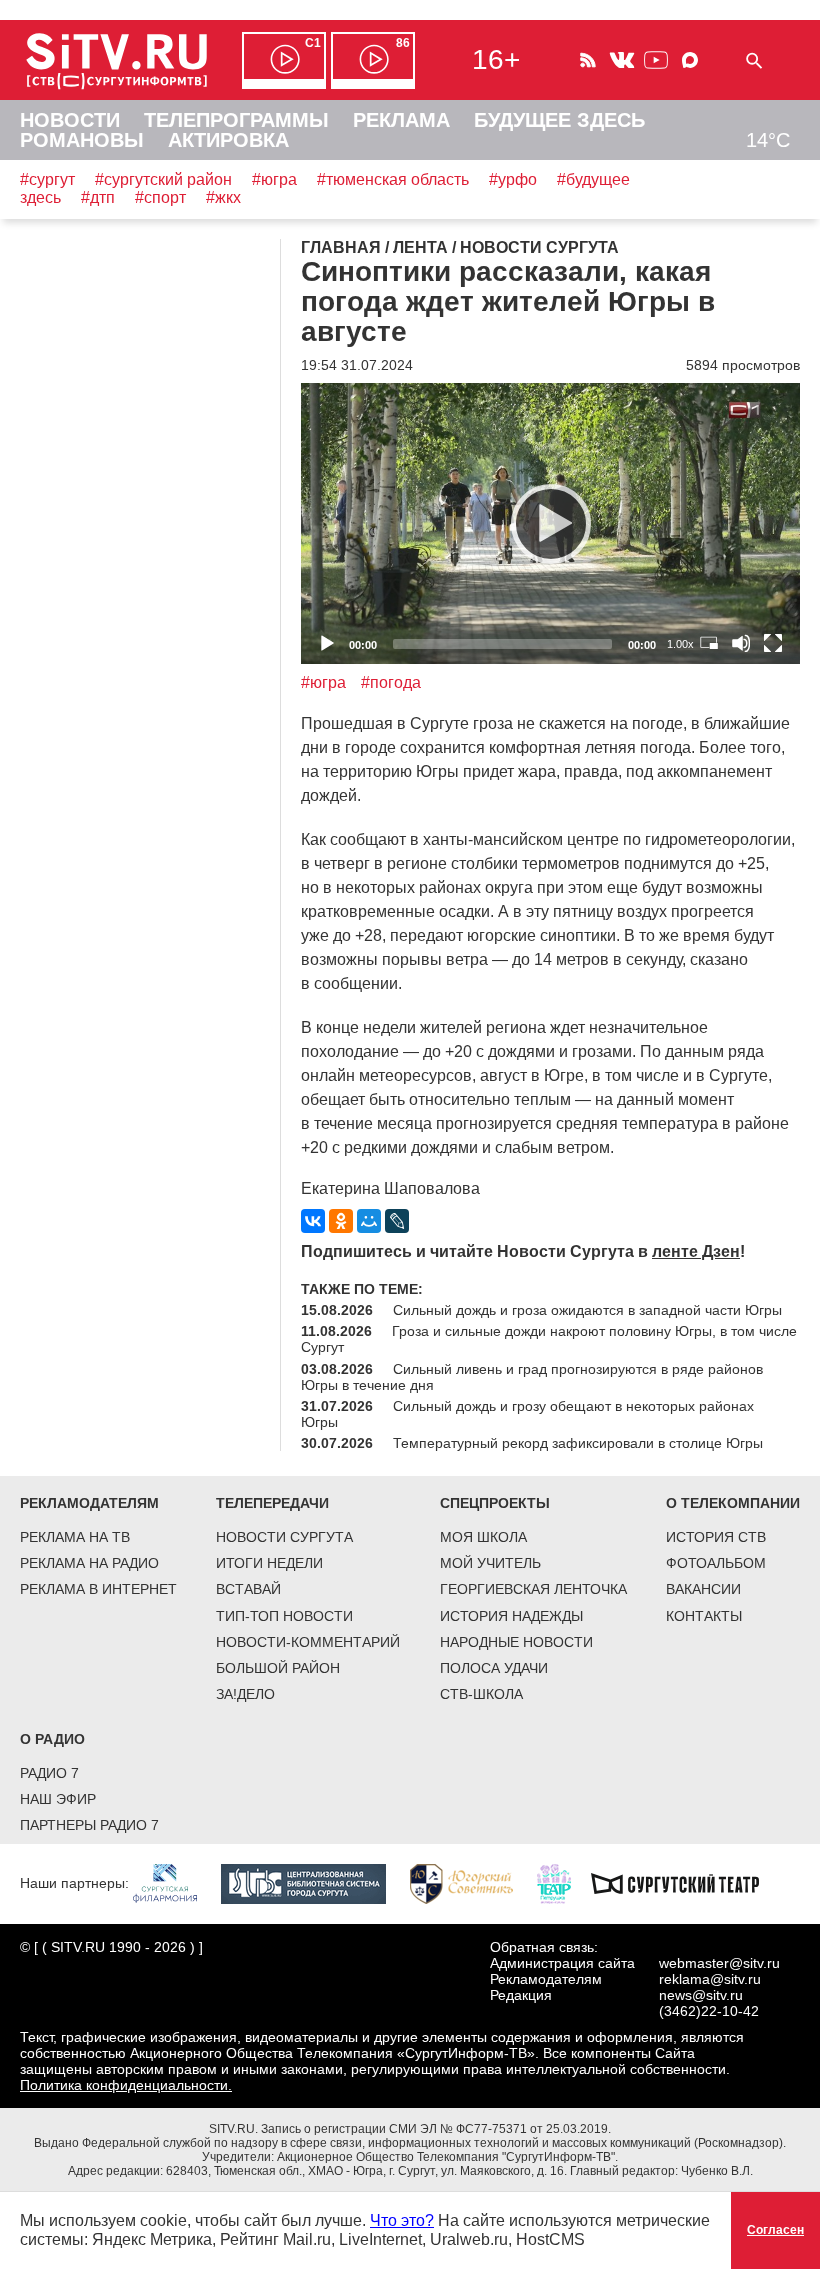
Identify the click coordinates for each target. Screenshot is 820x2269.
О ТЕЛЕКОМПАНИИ (733, 1503)
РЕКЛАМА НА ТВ (75, 1537)
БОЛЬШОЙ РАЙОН (278, 1668)
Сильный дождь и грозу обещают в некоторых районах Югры (527, 1414)
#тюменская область (393, 179)
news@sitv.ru (701, 1995)
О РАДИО (52, 1739)
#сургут (47, 179)
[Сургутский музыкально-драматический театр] (685, 1882)
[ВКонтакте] (313, 1221)
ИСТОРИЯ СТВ (716, 1537)
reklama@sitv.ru (710, 1979)
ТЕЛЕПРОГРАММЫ (236, 120)
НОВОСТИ (70, 120)
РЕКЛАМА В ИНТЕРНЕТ (98, 1589)
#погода (391, 682)
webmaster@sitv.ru (719, 1963)
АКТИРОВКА (228, 140)
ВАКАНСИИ (703, 1589)
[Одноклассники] (341, 1221)
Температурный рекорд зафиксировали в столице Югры (578, 1443)
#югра (274, 179)
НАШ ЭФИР (58, 1799)
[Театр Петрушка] (564, 1882)
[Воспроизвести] (551, 524)
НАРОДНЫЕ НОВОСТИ (516, 1642)
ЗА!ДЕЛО (245, 1694)
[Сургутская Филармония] (175, 1882)
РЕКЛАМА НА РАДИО (89, 1563)
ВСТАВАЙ (248, 1589)
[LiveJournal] (397, 1221)
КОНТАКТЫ (704, 1616)
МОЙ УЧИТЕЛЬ (490, 1563)
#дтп (98, 197)
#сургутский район (163, 179)
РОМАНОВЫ (82, 140)
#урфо (513, 179)
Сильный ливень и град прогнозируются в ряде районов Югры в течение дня (532, 1377)
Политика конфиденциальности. (126, 2085)
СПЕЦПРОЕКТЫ (495, 1503)
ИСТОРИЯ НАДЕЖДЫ (511, 1616)
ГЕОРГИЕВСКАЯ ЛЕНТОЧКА (533, 1589)
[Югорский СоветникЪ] (471, 1882)
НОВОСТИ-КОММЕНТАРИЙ (308, 1642)
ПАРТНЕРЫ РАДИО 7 (89, 1825)
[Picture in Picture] (709, 643)
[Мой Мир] (369, 1221)
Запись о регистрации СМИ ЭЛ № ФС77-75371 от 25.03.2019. (436, 2129)
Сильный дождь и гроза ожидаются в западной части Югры (587, 1310)
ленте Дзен (696, 1251)
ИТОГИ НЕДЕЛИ (269, 1563)
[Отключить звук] (741, 643)
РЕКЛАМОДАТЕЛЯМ (89, 1503)
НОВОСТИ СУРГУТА (284, 1537)
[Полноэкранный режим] (773, 643)
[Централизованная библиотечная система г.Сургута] (313, 1882)
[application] (550, 523)
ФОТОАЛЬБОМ (716, 1563)
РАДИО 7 (49, 1773)
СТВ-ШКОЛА (481, 1694)
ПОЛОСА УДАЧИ (494, 1668)
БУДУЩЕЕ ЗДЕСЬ (559, 120)
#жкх (223, 197)
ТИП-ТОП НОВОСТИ (284, 1616)
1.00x (680, 644)
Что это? (402, 2220)
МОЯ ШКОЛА (483, 1537)
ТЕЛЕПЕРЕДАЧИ (272, 1503)
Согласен (775, 2230)
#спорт (160, 197)
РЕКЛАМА (401, 120)
